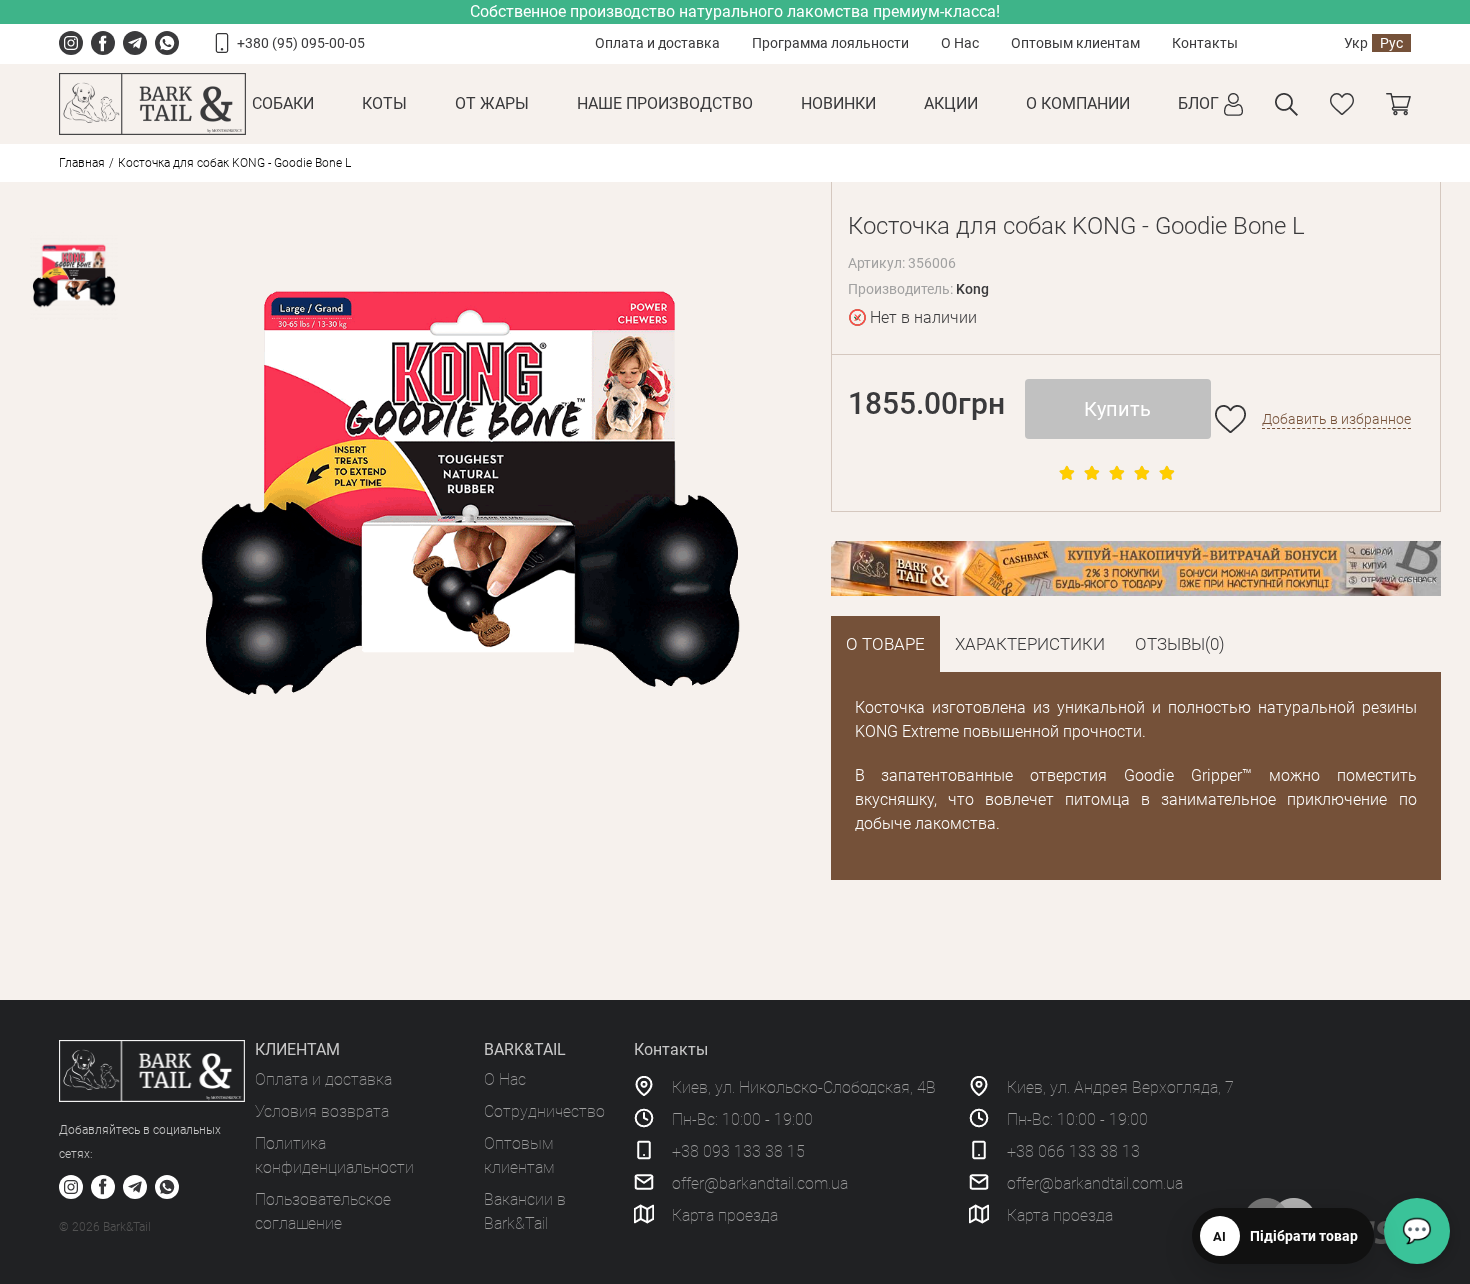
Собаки (283, 103)
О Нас (960, 43)
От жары (492, 103)
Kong (972, 289)
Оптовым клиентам (1075, 43)
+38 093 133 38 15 (738, 1151)
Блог (1198, 103)
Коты (384, 103)
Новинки (838, 103)
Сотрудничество (544, 1111)
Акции (951, 103)
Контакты (1205, 43)
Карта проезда (725, 1215)
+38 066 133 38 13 (1073, 1151)
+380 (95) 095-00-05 (301, 43)
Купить (1117, 409)
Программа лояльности (830, 43)
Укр (1356, 43)
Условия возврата (322, 1111)
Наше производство (665, 103)
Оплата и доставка (657, 43)
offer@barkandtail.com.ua (760, 1183)
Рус (1391, 43)
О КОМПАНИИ (1078, 103)
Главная (82, 163)
